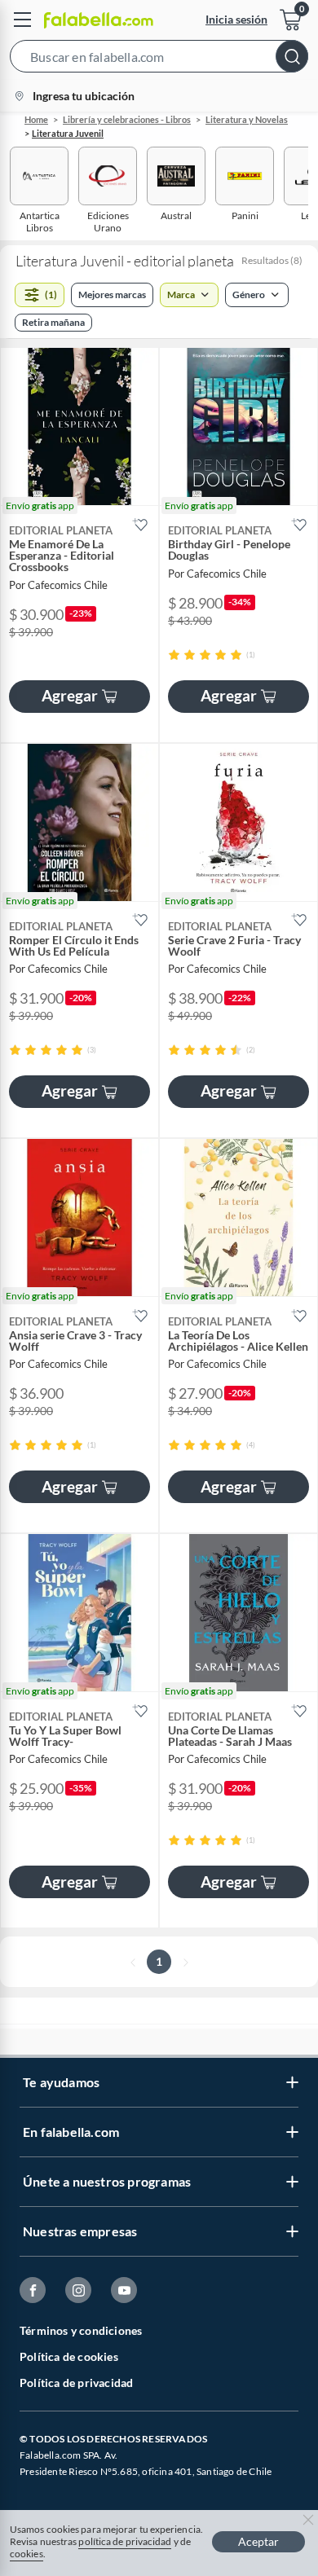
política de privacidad (125, 2541)
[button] (159, 59)
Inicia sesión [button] (236, 19)
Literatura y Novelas (247, 119)
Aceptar (258, 2541)
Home (36, 119)
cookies (26, 2554)
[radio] (174, 655)
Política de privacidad (76, 2383)
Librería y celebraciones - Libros (127, 119)
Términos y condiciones (81, 2330)
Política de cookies (69, 2356)
